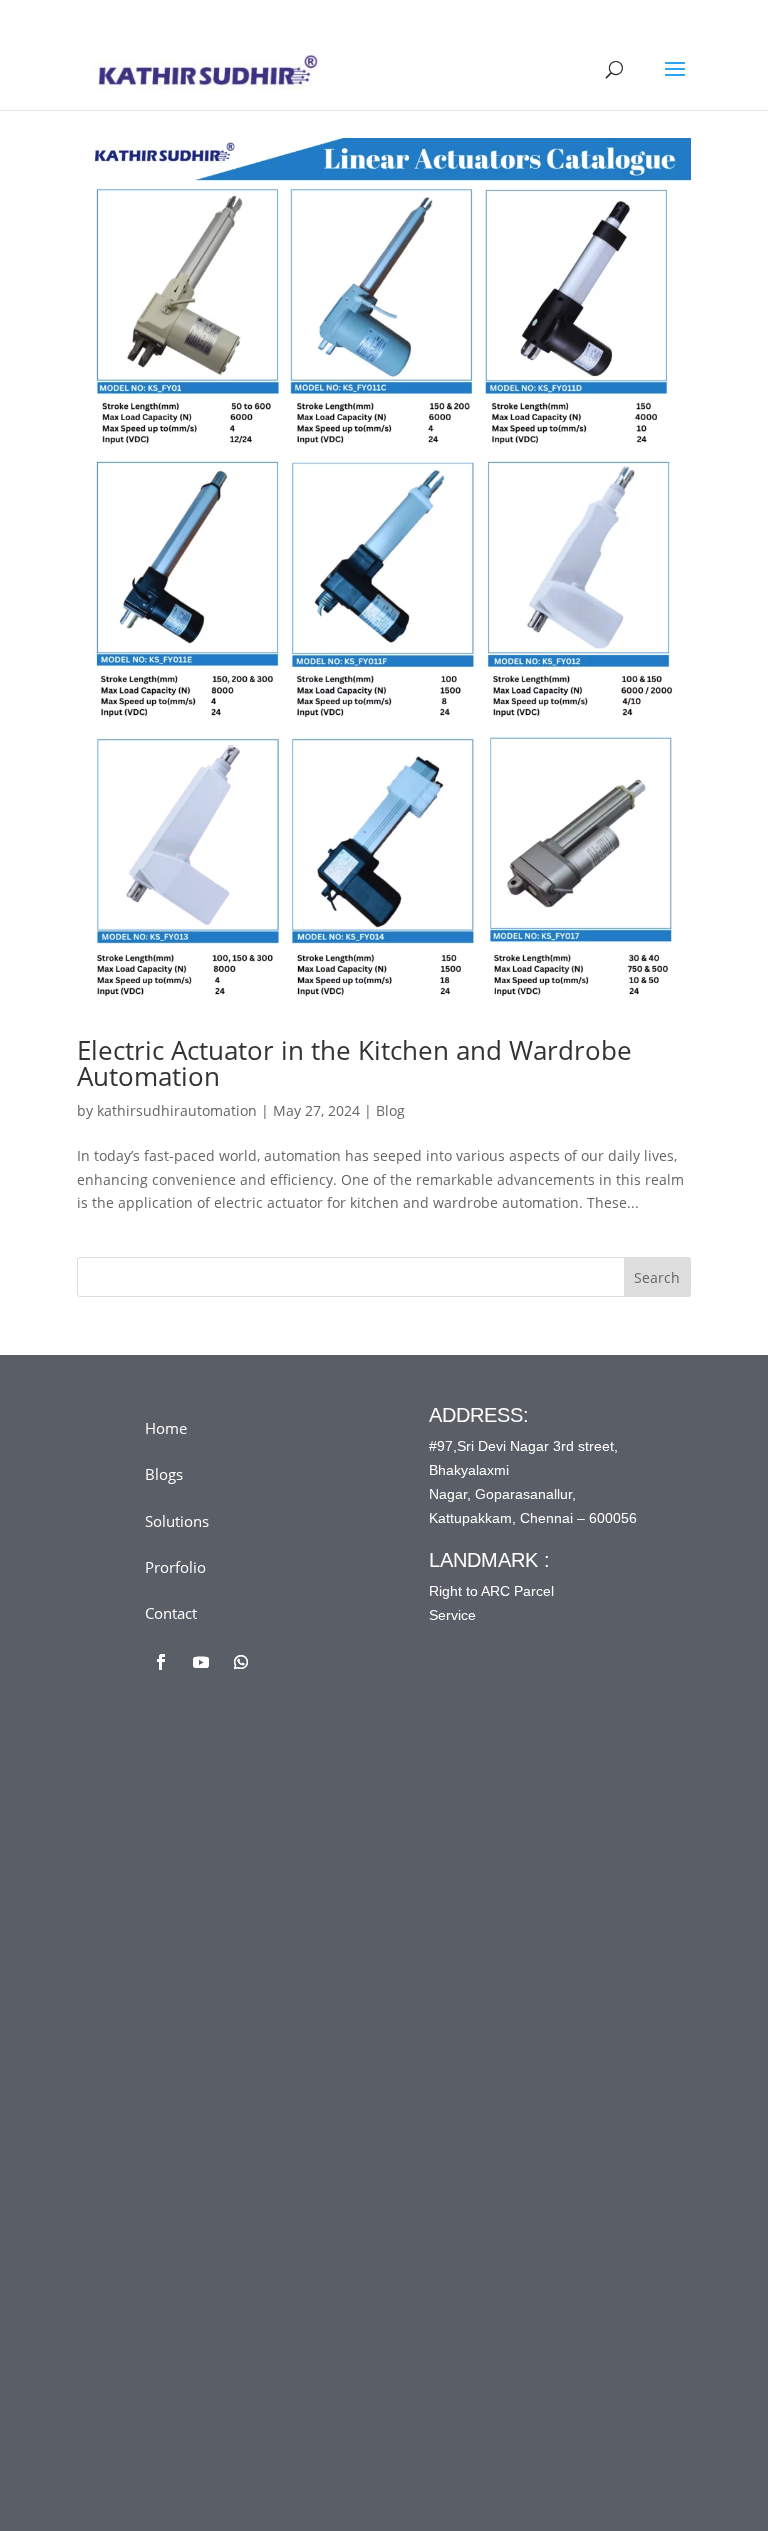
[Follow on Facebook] (161, 1662)
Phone (200, 2062)
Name (204, 1896)
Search (657, 1277)
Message (213, 2145)
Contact (171, 1613)
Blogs (164, 1474)
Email (203, 1979)
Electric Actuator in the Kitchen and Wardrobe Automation (354, 1063)
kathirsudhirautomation (177, 1110)
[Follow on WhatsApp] (241, 1662)
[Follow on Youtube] (201, 1662)
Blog (390, 1110)
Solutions (177, 1521)
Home (166, 1428)
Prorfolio (175, 1567)
